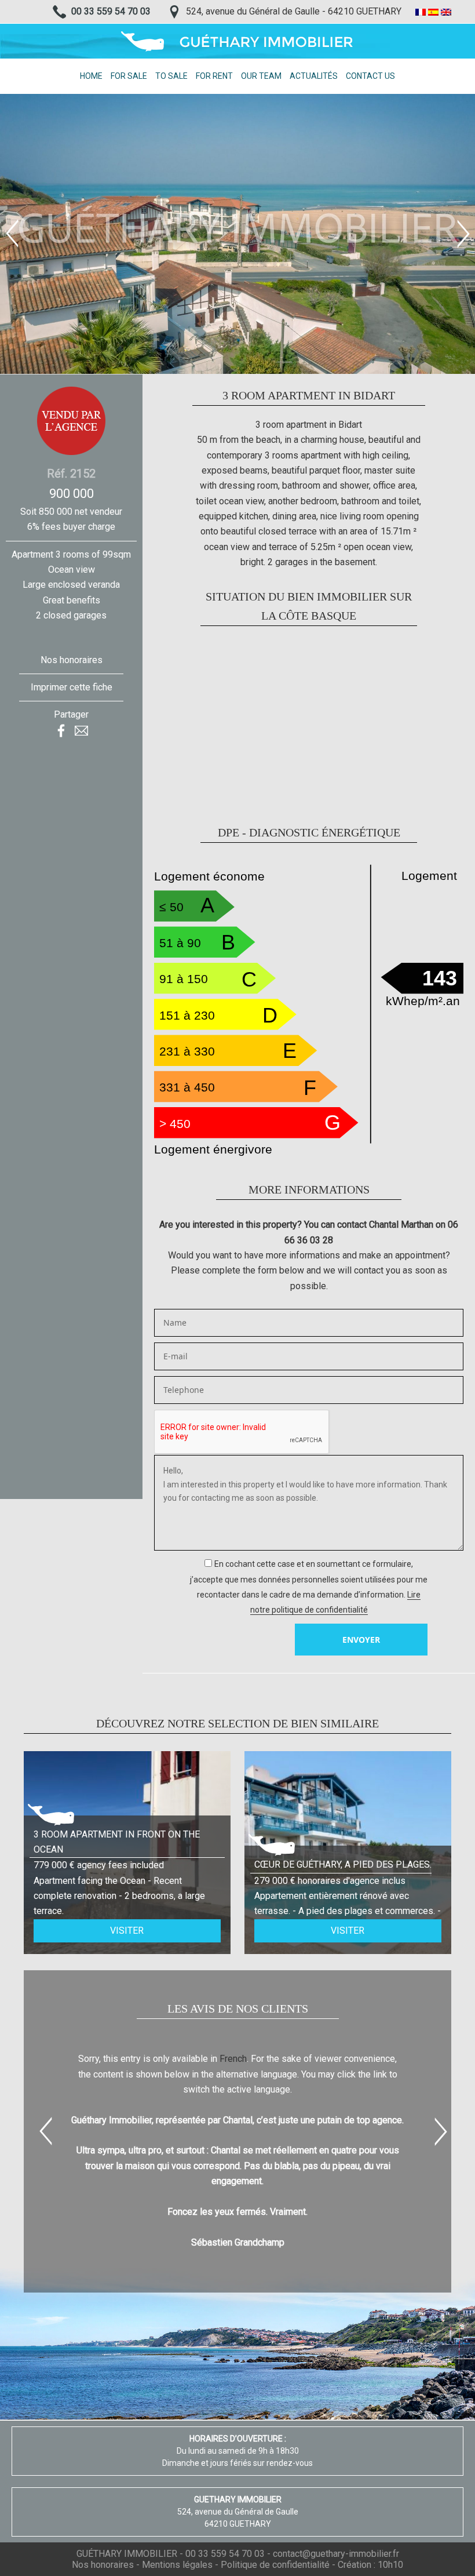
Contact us (370, 76)
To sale (171, 76)
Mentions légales (177, 2565)
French (233, 2059)
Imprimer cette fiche (72, 687)
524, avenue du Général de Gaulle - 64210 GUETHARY (294, 11)
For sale (129, 76)
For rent (214, 76)
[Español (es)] (433, 11)
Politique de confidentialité (275, 2565)
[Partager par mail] (81, 730)
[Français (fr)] (421, 11)
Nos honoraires (72, 660)
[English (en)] (446, 11)
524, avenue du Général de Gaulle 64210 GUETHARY (238, 2512)
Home (91, 76)
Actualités (314, 76)
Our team (261, 76)
